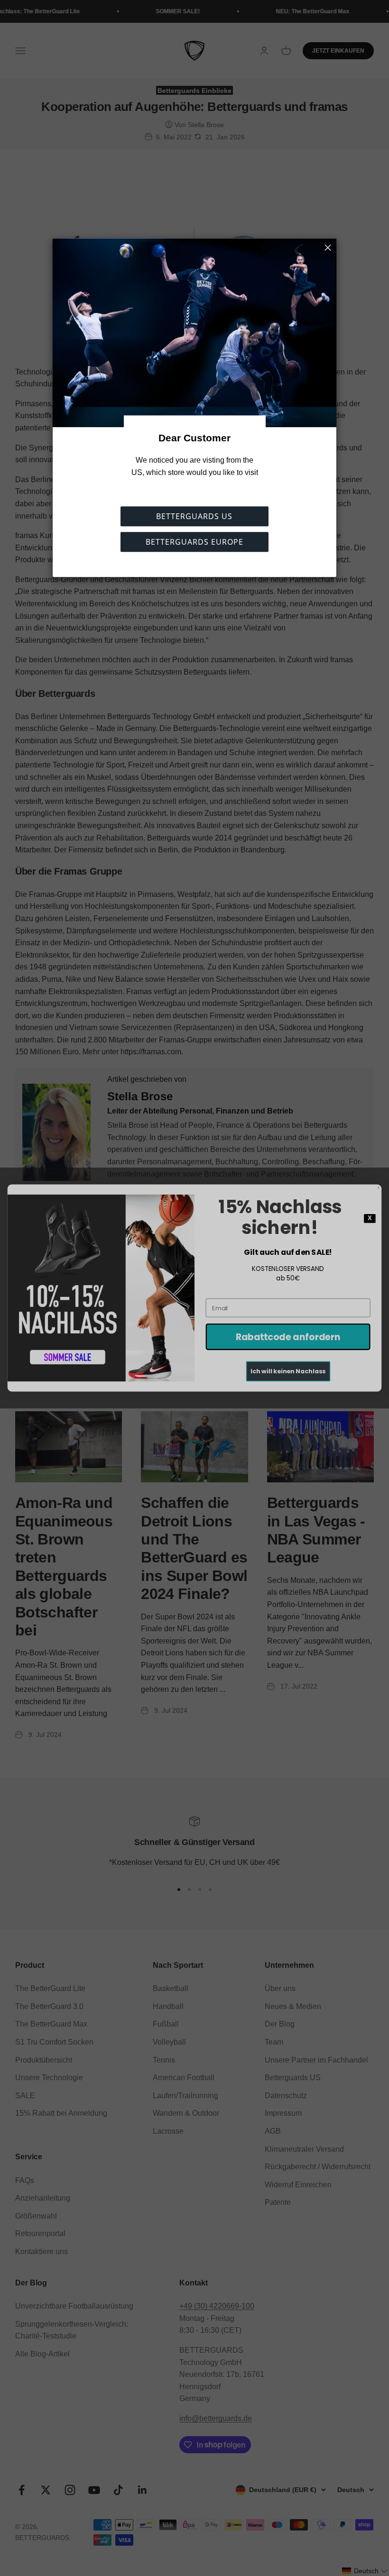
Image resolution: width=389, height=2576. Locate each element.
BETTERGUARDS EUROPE (194, 542)
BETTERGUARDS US (194, 517)
